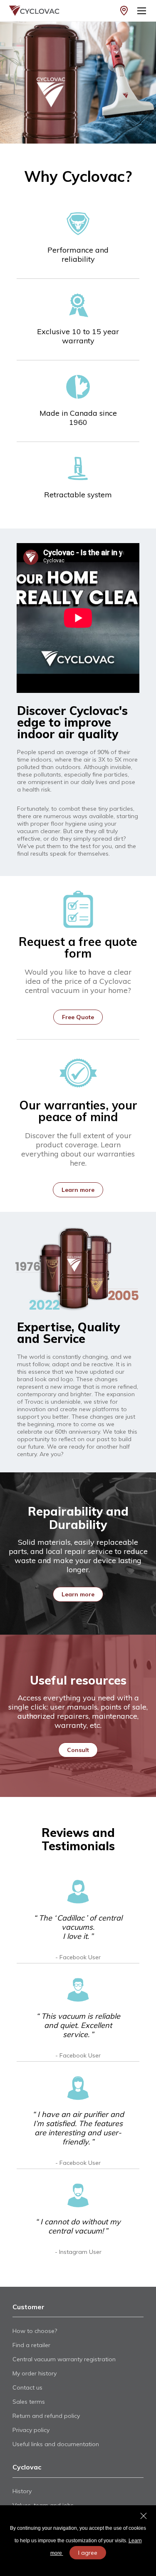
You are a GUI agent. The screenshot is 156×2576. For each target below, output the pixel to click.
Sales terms (29, 2402)
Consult (78, 1750)
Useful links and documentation (56, 2444)
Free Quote (78, 1017)
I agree (88, 2553)
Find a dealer (124, 11)
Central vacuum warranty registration (64, 2359)
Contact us (27, 2387)
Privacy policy (31, 2430)
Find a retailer (31, 2345)
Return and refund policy (46, 2416)
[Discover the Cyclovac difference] (78, 83)
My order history (35, 2373)
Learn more (78, 1190)
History (22, 2491)
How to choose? (35, 2331)
